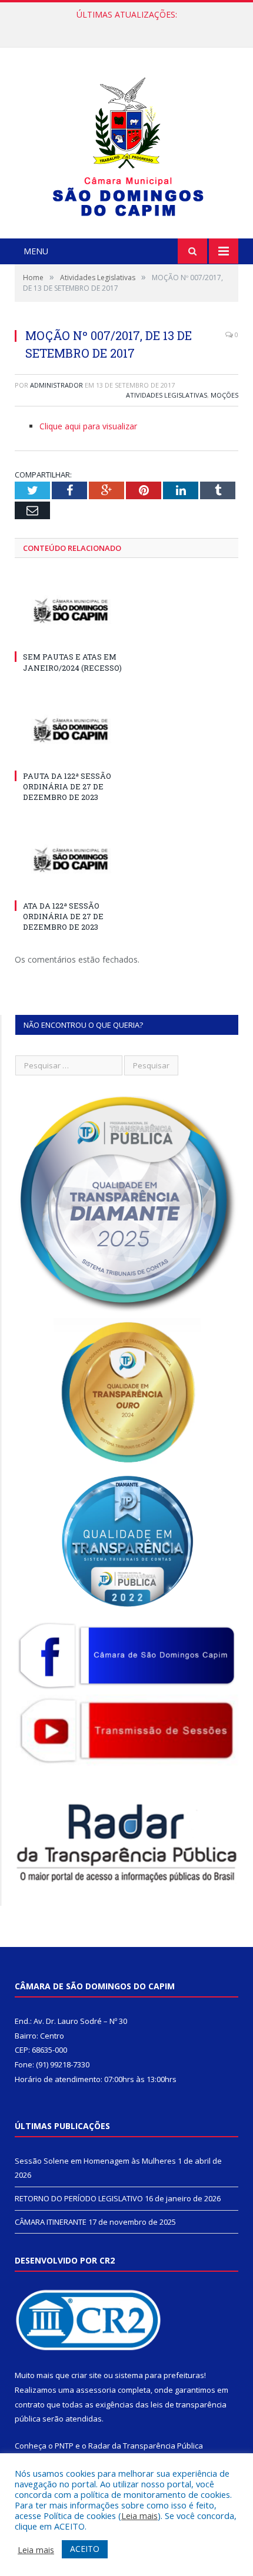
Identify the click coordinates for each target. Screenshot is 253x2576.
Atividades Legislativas (167, 395)
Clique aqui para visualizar (88, 426)
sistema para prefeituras (159, 2375)
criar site (86, 2375)
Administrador (56, 385)
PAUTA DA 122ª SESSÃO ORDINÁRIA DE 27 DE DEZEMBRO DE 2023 (67, 786)
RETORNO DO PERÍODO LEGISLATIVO (124, 27)
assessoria (96, 2390)
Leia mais (139, 2516)
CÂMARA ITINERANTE (51, 2222)
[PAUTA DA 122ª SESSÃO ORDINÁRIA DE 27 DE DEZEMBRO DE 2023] (71, 730)
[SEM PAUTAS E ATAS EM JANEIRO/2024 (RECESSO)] (71, 611)
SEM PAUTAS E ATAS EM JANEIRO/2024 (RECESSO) (72, 662)
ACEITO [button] (85, 2549)
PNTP (64, 2446)
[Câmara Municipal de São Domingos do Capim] (127, 144)
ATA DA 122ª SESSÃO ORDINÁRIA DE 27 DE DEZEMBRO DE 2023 (63, 916)
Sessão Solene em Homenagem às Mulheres (95, 2161)
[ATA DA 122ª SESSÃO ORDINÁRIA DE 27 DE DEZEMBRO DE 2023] (71, 860)
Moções (224, 395)
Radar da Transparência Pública (146, 2446)
